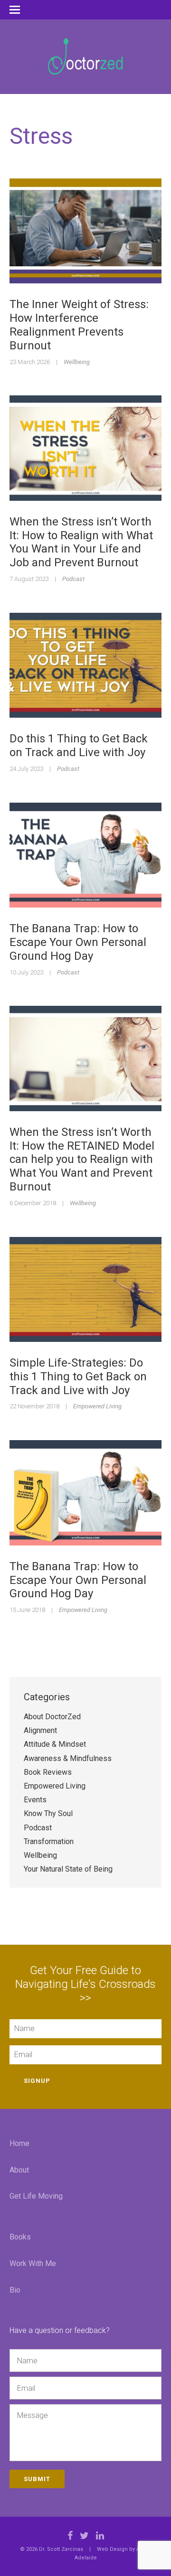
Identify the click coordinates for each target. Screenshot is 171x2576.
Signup (37, 2081)
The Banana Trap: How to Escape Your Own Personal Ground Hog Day (78, 942)
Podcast (73, 579)
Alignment (40, 1730)
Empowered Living (97, 1406)
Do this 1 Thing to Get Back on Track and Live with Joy (79, 745)
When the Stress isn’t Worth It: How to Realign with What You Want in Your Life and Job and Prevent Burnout (81, 542)
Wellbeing (77, 362)
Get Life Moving (36, 2196)
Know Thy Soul (48, 1813)
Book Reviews (48, 1772)
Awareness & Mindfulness (68, 1758)
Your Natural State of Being (68, 1869)
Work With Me (33, 2263)
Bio (15, 2290)
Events (35, 1800)
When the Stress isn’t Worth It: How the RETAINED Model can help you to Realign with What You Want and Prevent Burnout (82, 1159)
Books (20, 2237)
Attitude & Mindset (55, 1744)
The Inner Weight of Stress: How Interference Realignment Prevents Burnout (79, 325)
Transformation (49, 1841)
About (19, 2170)
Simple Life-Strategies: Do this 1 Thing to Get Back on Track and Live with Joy (78, 1377)
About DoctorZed (52, 1717)
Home (19, 2143)
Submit (37, 2479)
